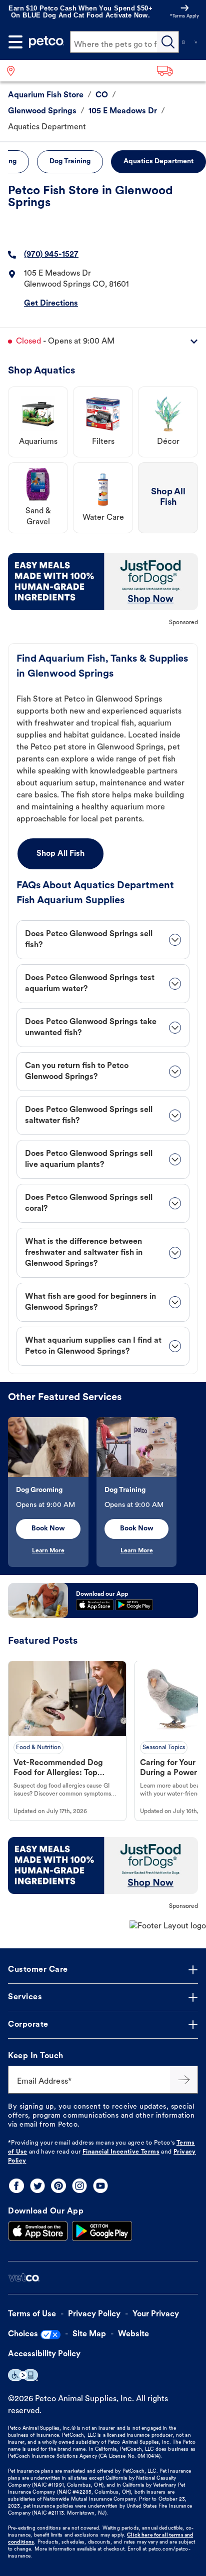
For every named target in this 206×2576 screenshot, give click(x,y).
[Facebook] (16, 2186)
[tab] (103, 940)
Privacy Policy (94, 2314)
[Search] (168, 42)
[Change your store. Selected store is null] (15, 71)
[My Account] (183, 42)
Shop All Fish (60, 854)
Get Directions (51, 304)
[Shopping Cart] (196, 42)
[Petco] (46, 42)
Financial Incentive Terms (121, 2152)
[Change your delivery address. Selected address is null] (178, 71)
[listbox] (103, 1492)
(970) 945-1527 (51, 255)
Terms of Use (32, 2314)
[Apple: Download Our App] (38, 2231)
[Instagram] (79, 2186)
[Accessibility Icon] (23, 2375)
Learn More (48, 1551)
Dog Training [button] (70, 162)
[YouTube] (100, 2186)
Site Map (89, 2334)
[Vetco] (24, 2278)
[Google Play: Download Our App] (102, 2231)
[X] (37, 2186)
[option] (52, 1492)
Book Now (48, 1529)
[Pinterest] (58, 2186)
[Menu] (15, 42)
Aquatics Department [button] (158, 162)
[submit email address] (184, 2080)
